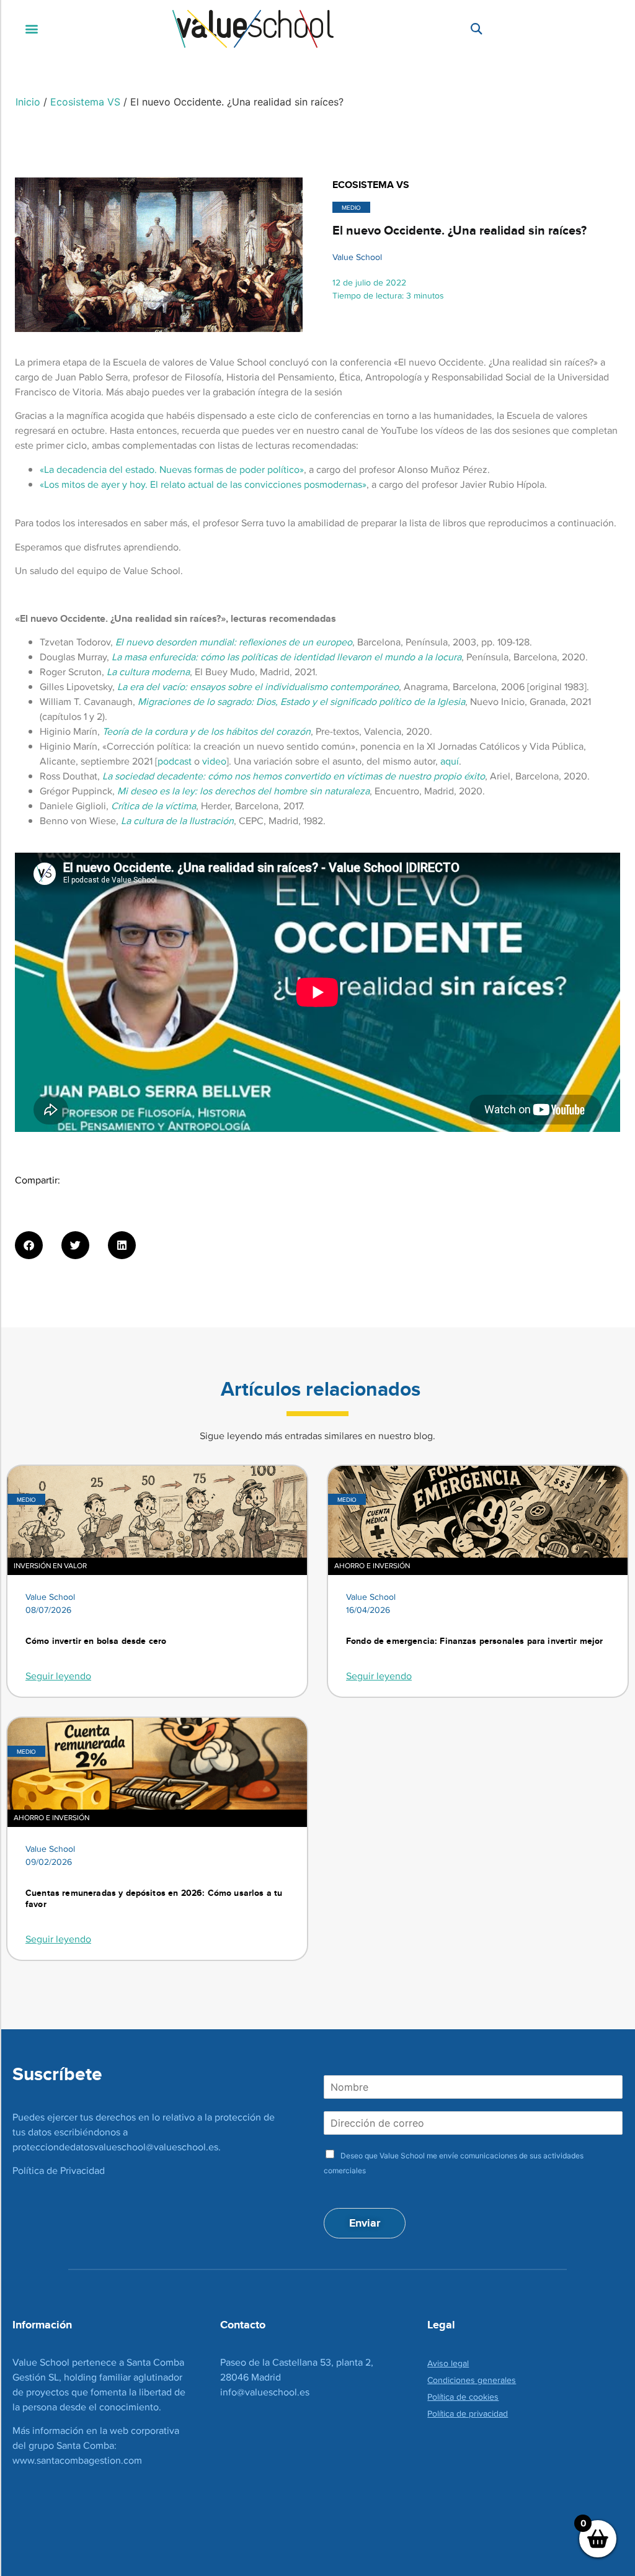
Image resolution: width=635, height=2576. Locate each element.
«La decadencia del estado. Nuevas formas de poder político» (172, 469)
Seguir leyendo (58, 1676)
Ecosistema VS (85, 102)
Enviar (365, 2223)
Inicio (28, 102)
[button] (32, 29)
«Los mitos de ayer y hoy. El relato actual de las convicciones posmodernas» (203, 484)
